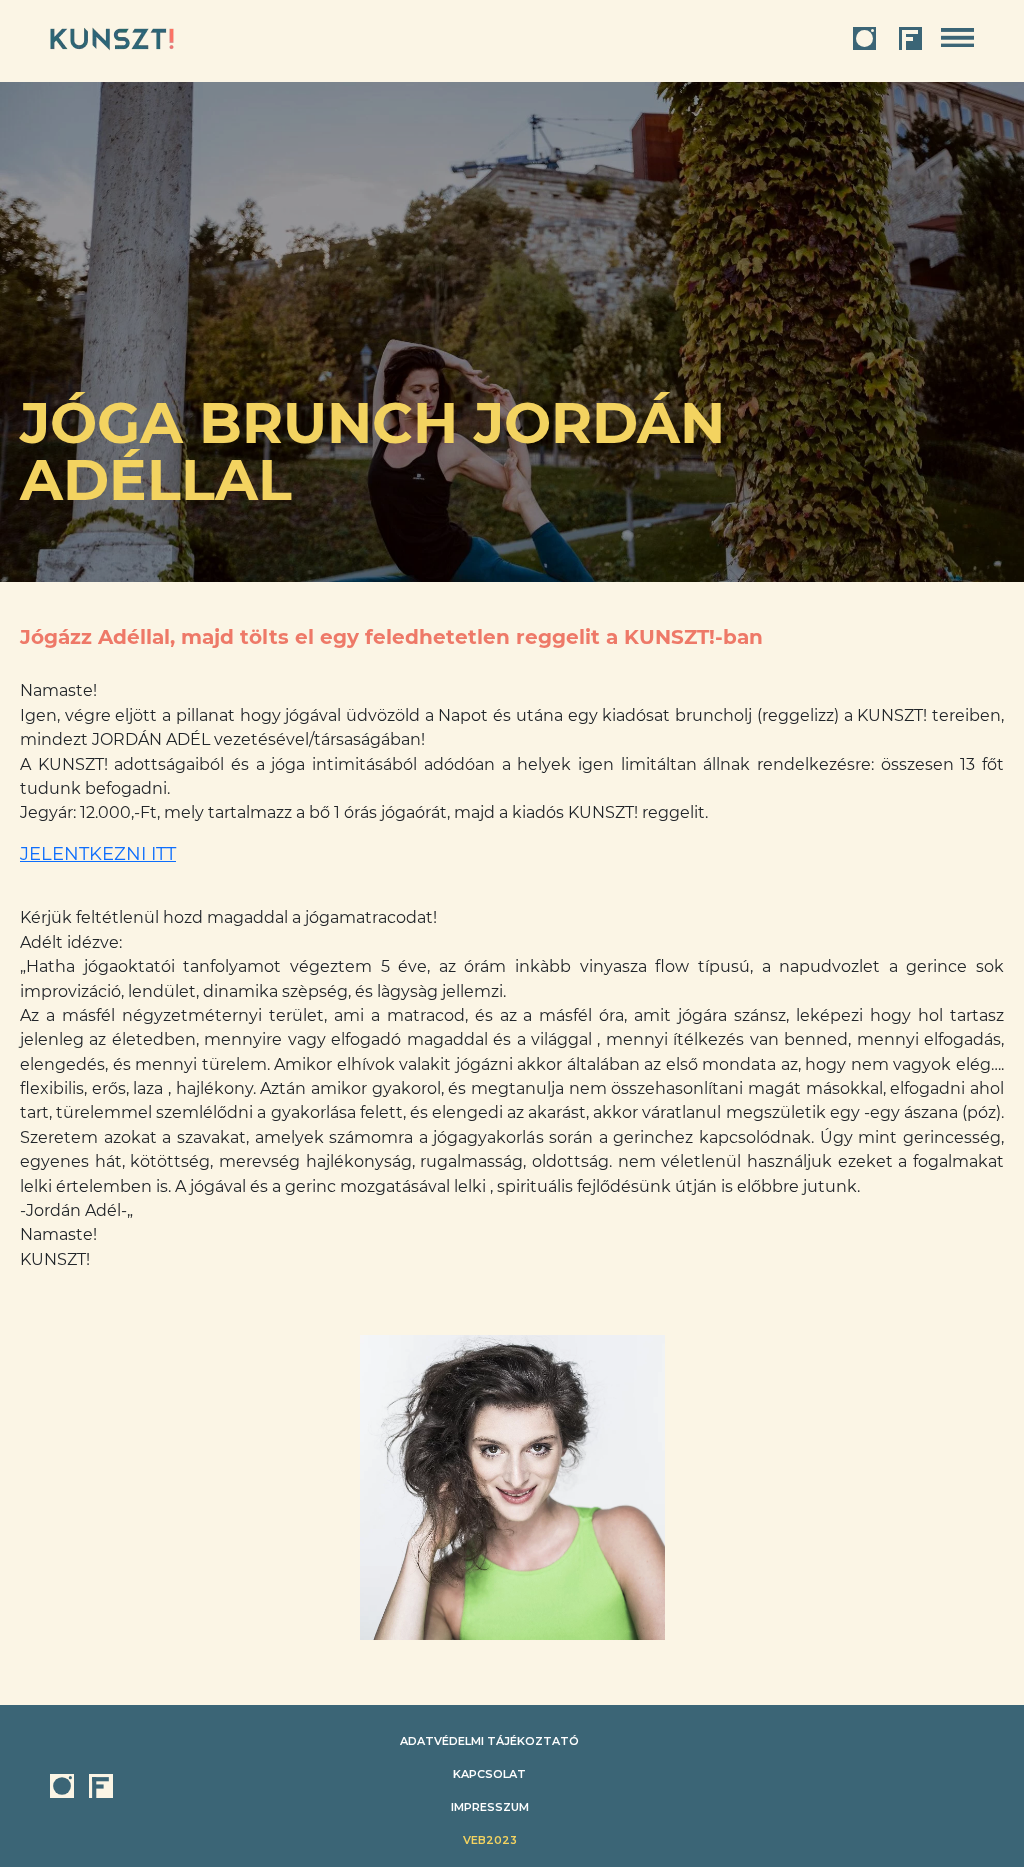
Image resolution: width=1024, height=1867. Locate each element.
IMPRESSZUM (490, 1807)
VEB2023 (490, 1840)
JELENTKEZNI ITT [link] (98, 854)
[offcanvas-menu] (957, 38)
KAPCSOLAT (489, 1774)
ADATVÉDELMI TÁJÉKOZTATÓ (489, 1741)
